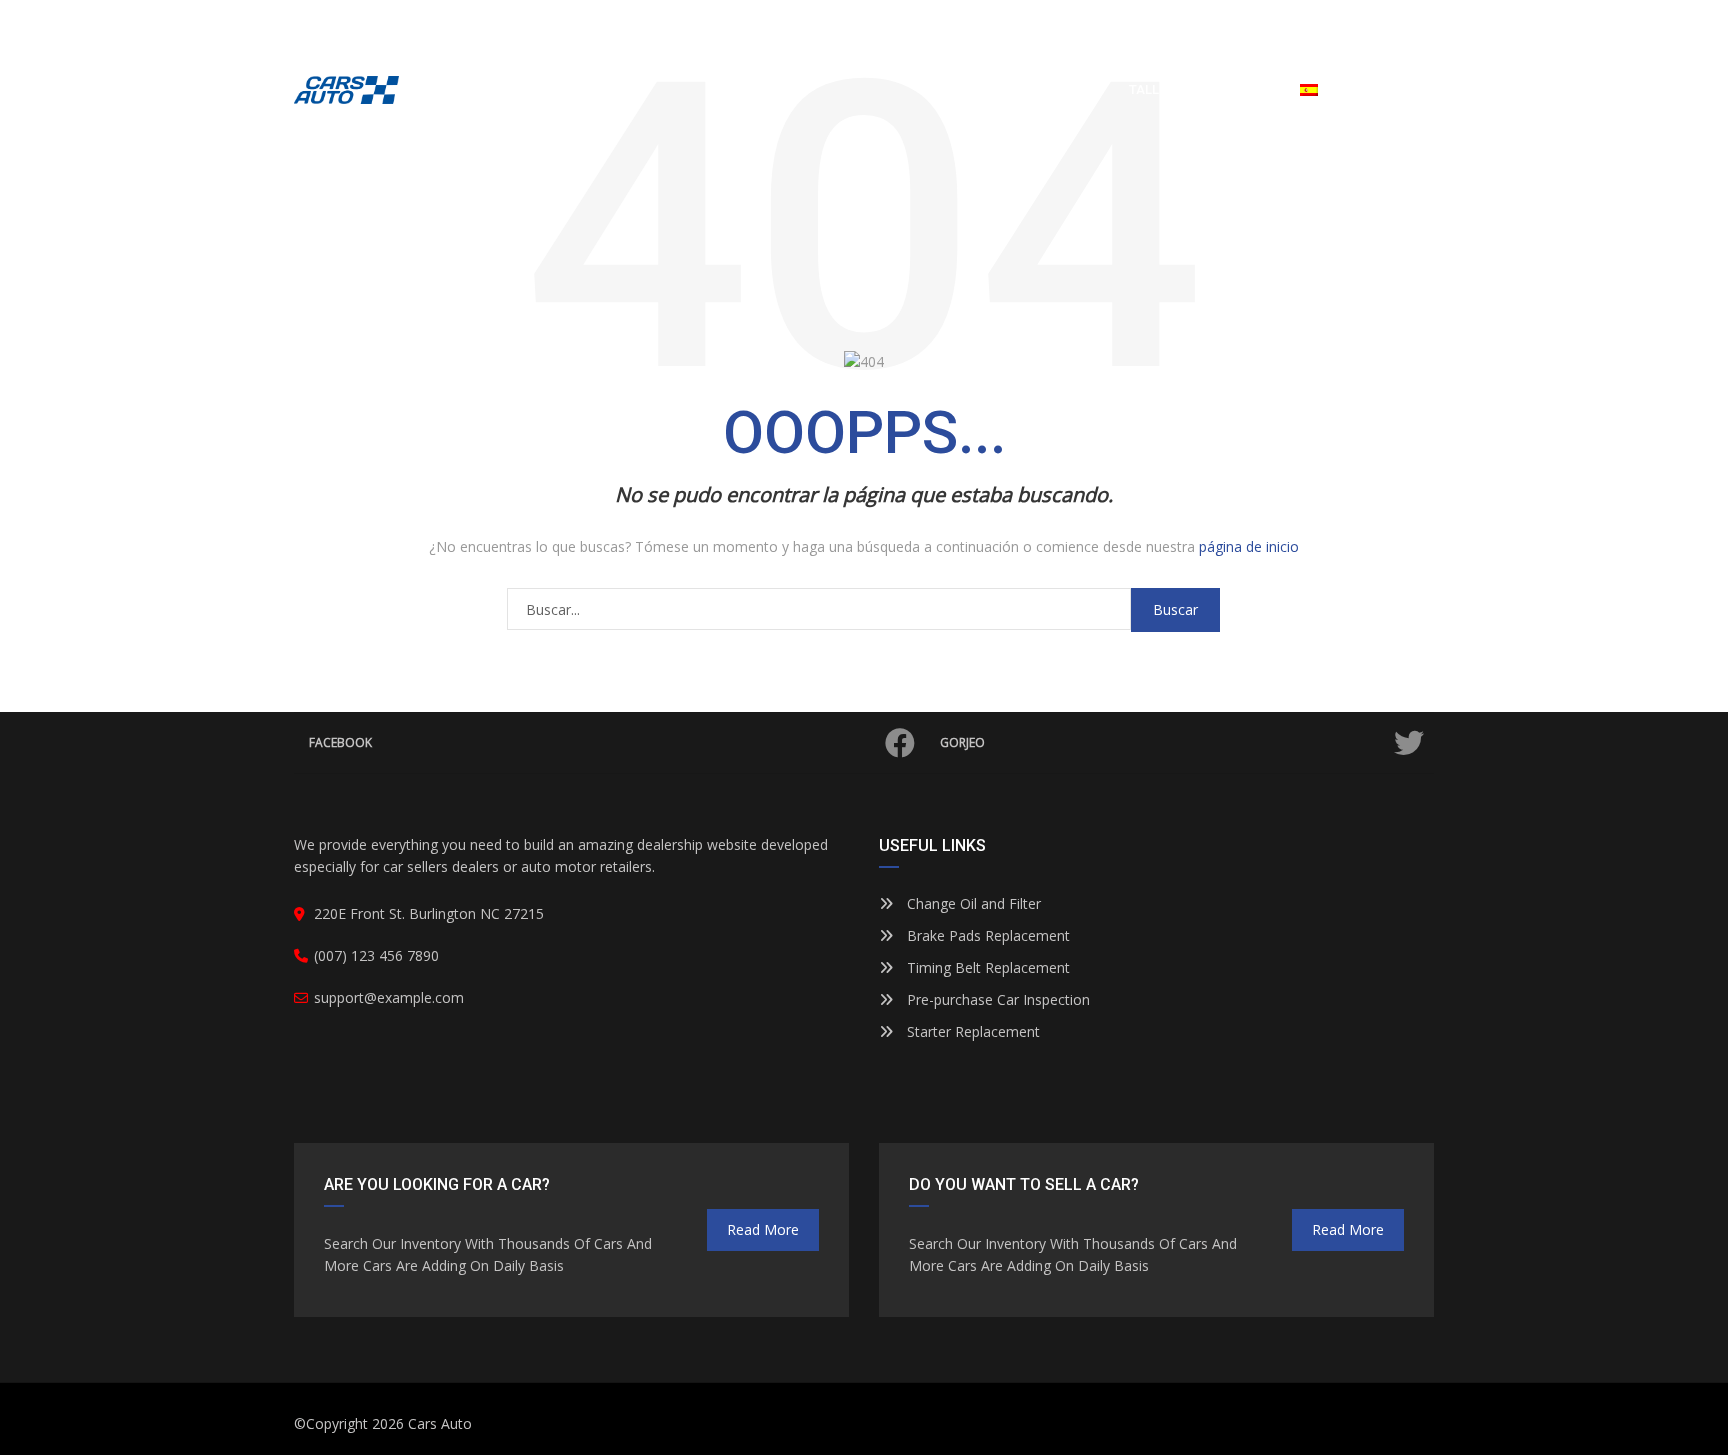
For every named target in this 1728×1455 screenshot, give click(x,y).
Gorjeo (962, 742)
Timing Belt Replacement (986, 967)
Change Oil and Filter (972, 903)
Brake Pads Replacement (986, 935)
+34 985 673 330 (1269, 21)
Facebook (340, 742)
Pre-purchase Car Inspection (996, 999)
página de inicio (1249, 546)
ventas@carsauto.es (383, 21)
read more (763, 1229)
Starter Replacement (971, 1031)
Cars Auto (440, 1423)
